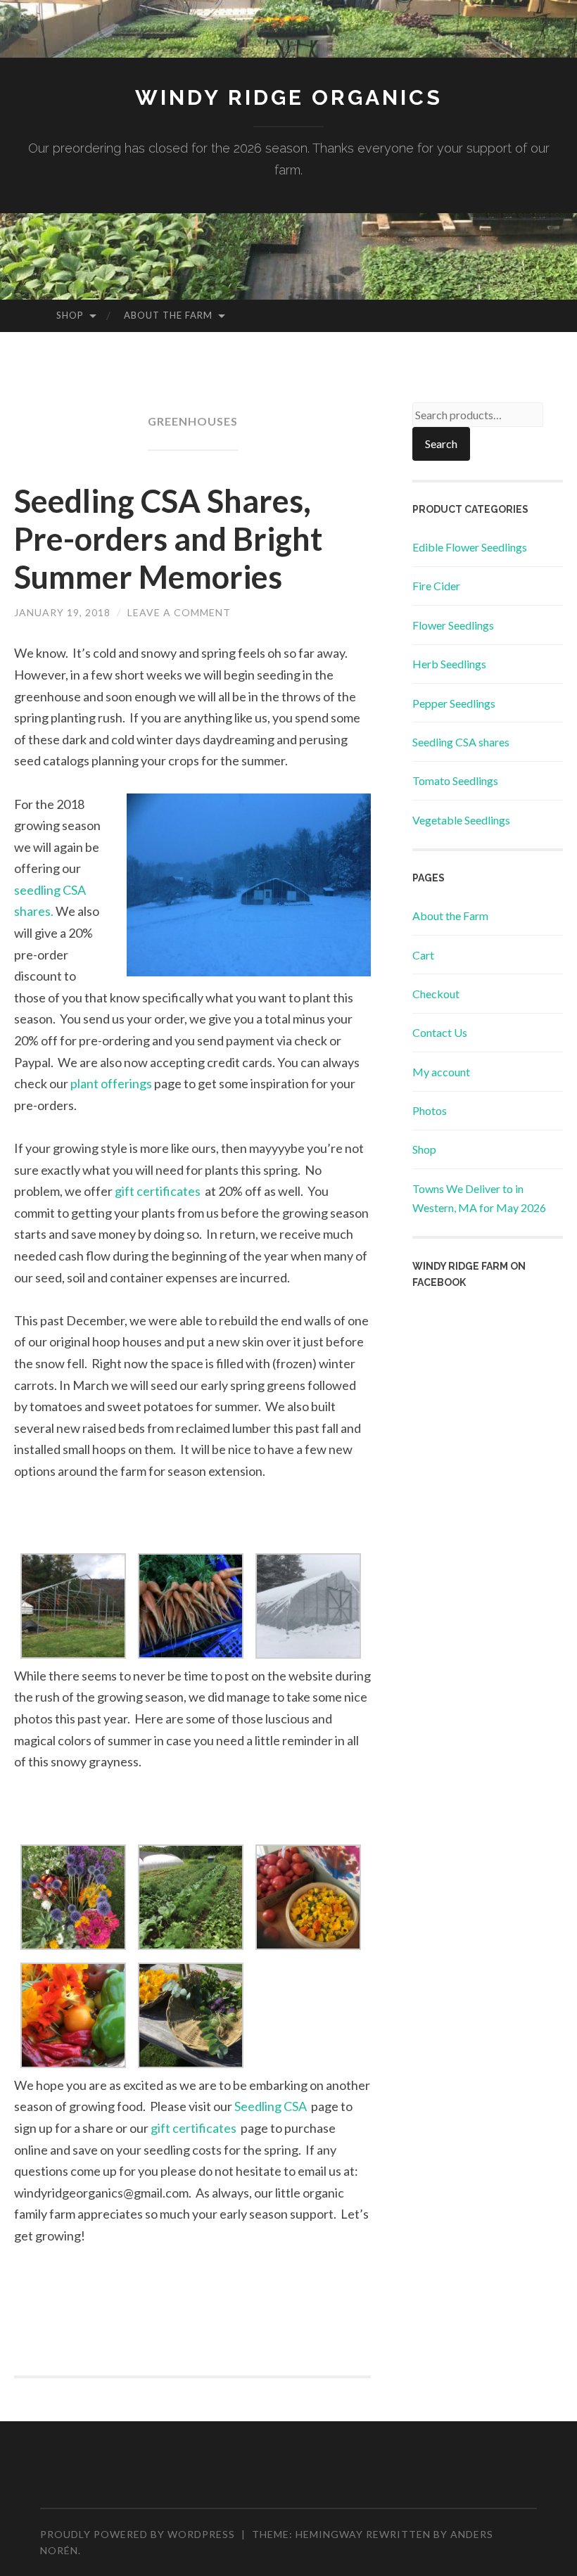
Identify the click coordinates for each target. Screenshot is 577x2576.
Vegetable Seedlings (461, 820)
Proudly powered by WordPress (138, 2534)
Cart (423, 955)
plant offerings (112, 1083)
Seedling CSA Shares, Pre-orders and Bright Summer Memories (168, 539)
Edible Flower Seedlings (470, 547)
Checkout (436, 994)
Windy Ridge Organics (289, 97)
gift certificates (159, 1191)
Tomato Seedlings (455, 780)
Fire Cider (436, 586)
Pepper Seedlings (454, 703)
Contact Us (440, 1032)
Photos (430, 1110)
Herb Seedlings (449, 664)
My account (441, 1072)
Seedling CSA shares (461, 742)
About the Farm (168, 315)
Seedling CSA (272, 2106)
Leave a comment (179, 612)
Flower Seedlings (453, 625)
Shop (70, 315)
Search (441, 444)
